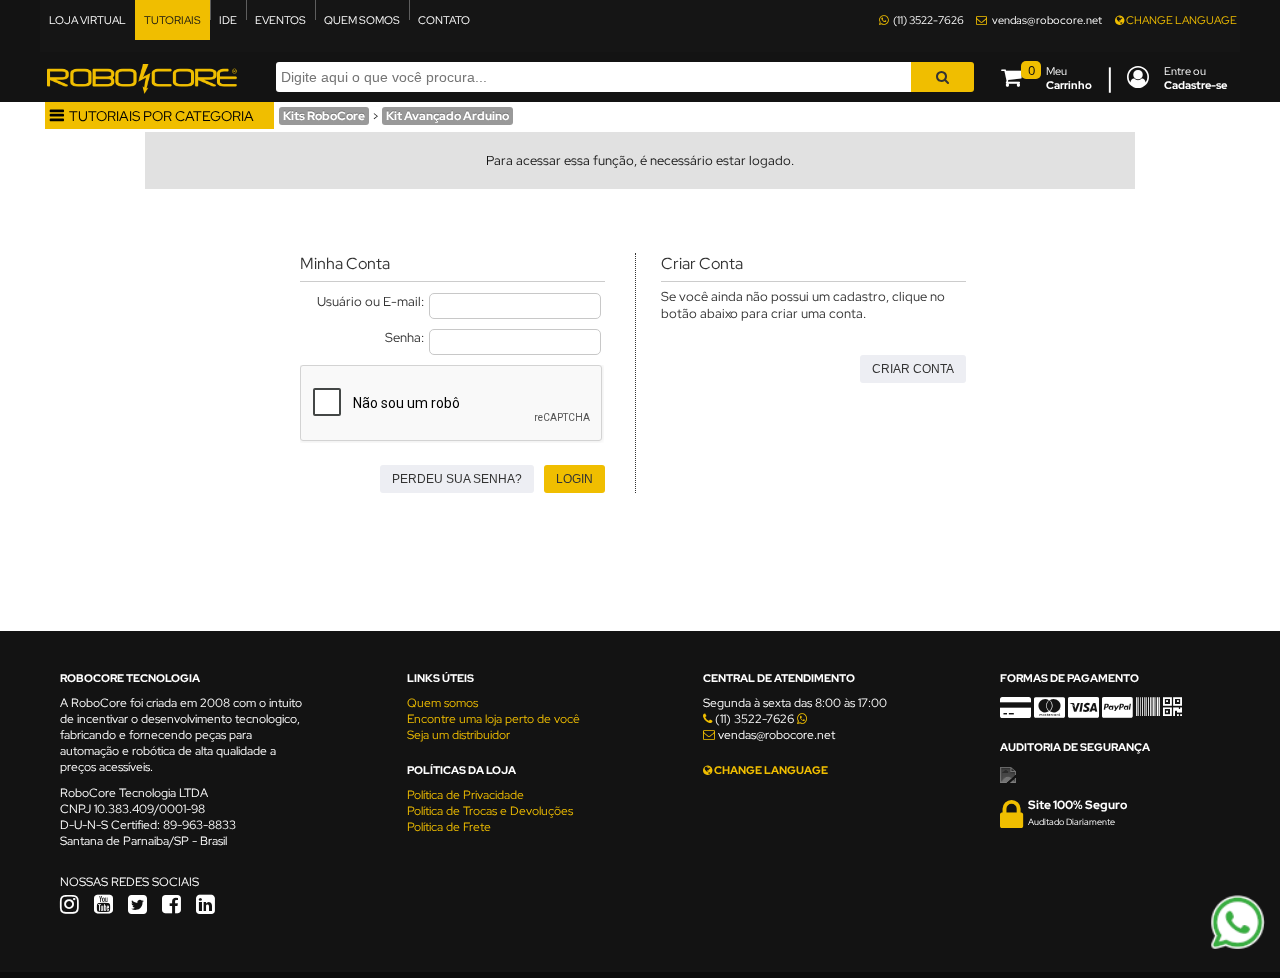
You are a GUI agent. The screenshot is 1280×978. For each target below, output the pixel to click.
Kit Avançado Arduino (447, 116)
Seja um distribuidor (458, 735)
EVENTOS (280, 20)
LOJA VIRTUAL (87, 20)
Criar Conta (913, 369)
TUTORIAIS (172, 20)
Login (574, 479)
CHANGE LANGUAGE (1180, 20)
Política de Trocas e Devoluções (490, 811)
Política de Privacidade (465, 795)
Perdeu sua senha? (457, 479)
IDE (228, 20)
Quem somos (442, 703)
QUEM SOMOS (362, 20)
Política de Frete (449, 827)
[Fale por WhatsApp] (1237, 946)
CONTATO (444, 20)
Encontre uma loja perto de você (493, 719)
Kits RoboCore (324, 116)
